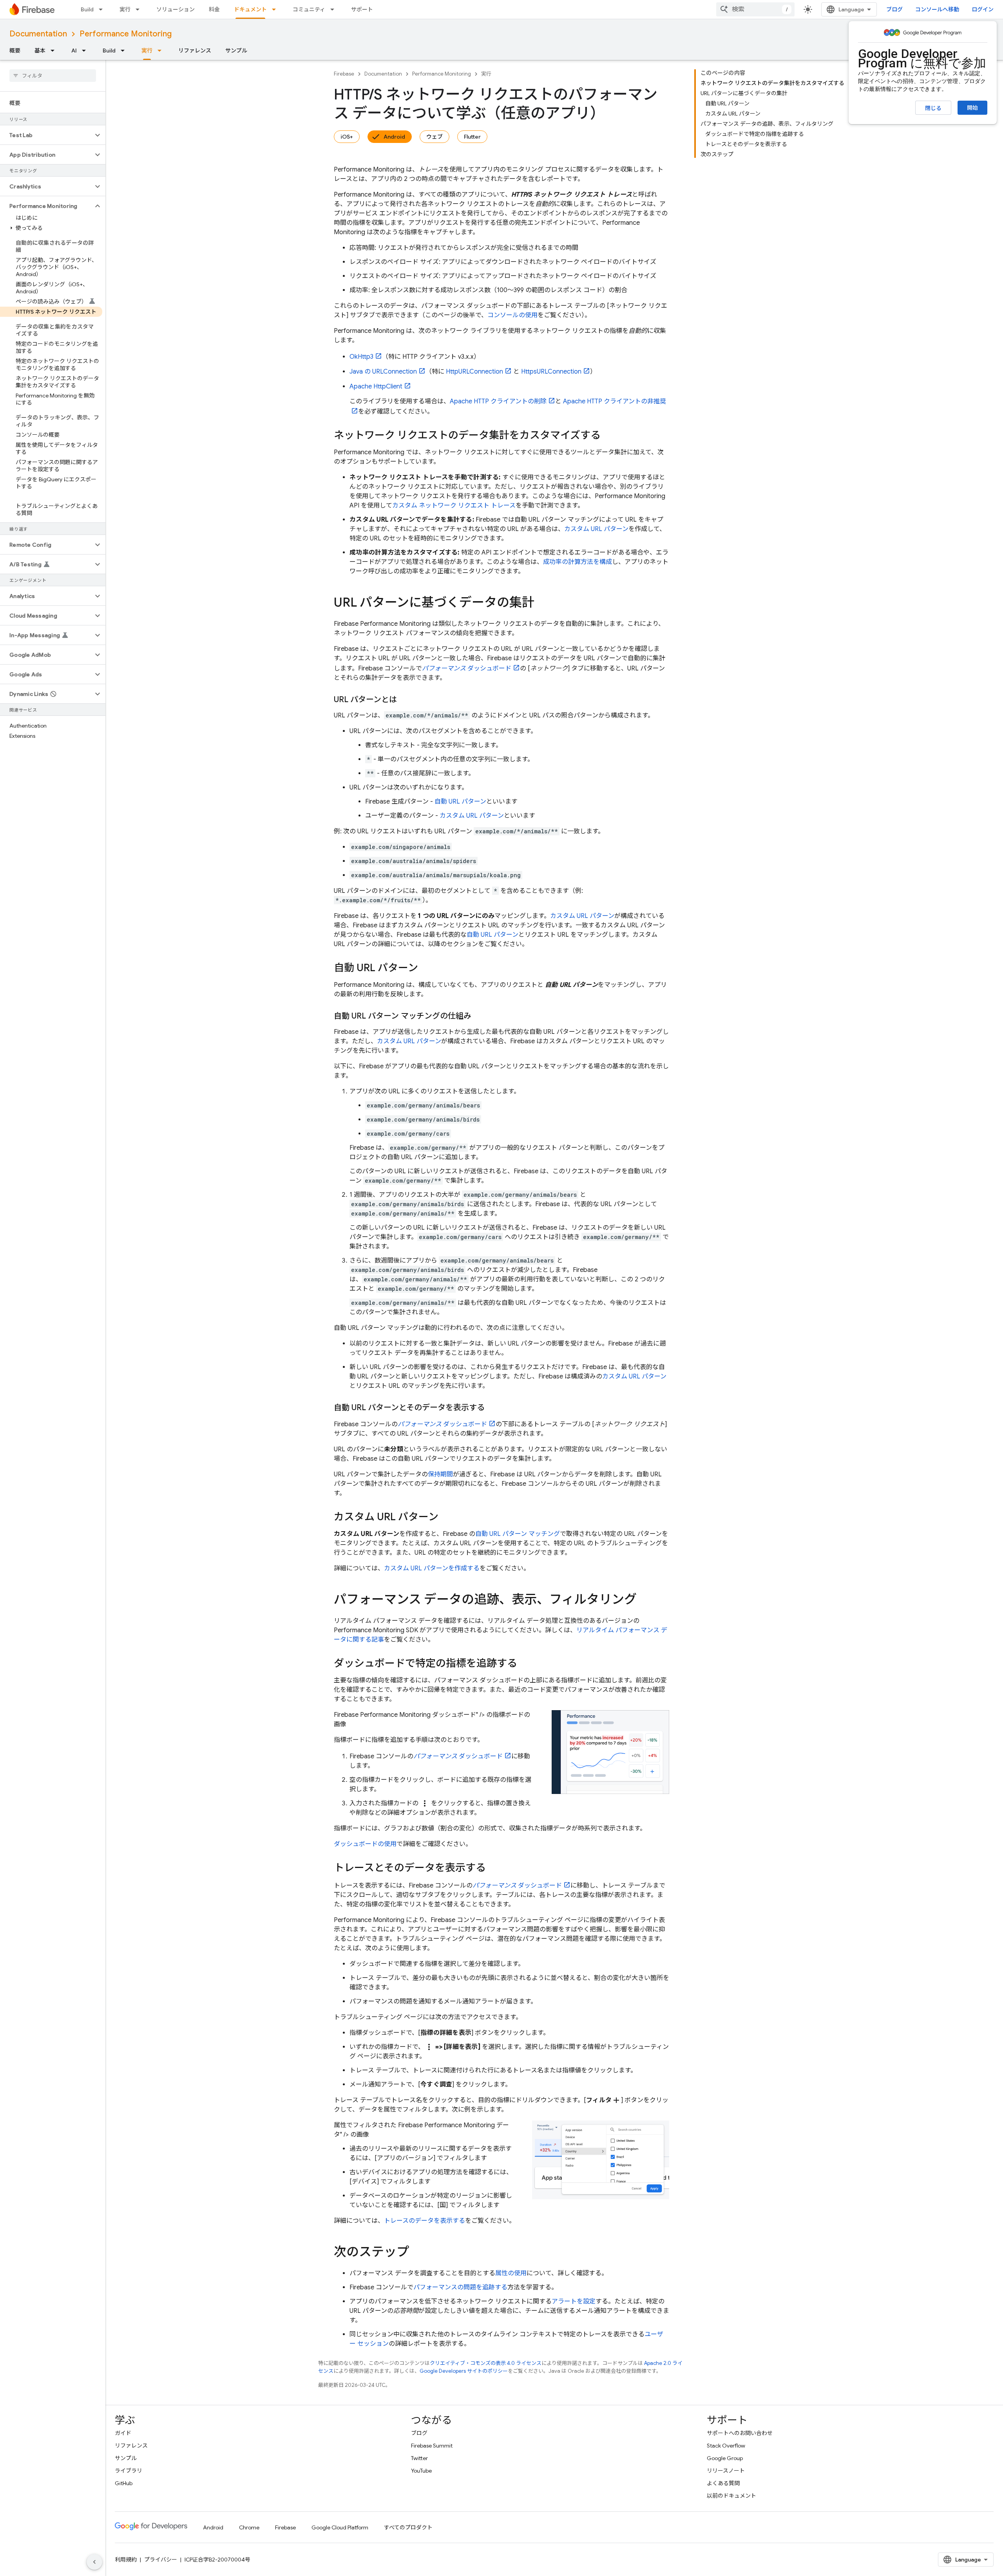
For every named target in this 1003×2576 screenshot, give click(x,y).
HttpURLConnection (474, 372)
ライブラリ (129, 2471)
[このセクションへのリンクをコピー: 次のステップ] (417, 2253)
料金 (214, 9)
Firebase (344, 74)
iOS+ (347, 137)
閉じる (933, 108)
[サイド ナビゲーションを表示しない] (94, 2562)
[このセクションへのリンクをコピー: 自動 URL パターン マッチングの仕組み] (479, 1016)
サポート (362, 9)
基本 (40, 51)
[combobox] (755, 9)
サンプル (236, 51)
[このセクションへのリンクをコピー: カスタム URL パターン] (446, 1517)
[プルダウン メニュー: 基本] (55, 51)
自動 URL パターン (460, 802)
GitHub (124, 2483)
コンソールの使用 (512, 315)
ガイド (123, 2433)
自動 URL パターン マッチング (518, 1534)
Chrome (249, 2527)
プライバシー (161, 2560)
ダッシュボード (467, 668)
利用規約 (126, 2560)
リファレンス (195, 51)
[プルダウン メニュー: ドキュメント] (276, 9)
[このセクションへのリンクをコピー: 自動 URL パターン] (426, 968)
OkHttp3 (361, 357)
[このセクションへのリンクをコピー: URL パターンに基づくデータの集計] (542, 603)
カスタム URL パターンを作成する (432, 1568)
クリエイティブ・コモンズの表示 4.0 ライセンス (486, 2363)
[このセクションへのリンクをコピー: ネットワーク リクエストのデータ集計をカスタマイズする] (608, 436)
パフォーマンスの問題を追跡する (460, 2287)
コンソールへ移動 (937, 9)
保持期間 (440, 1474)
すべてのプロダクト (408, 2527)
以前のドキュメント (731, 2496)
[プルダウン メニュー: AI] (86, 51)
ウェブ (435, 137)
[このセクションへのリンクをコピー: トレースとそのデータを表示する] (494, 1868)
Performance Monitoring (126, 34)
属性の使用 (511, 2273)
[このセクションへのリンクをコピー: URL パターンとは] (405, 700)
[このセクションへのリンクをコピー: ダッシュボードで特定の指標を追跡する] (525, 1664)
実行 (125, 9)
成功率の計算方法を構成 (578, 562)
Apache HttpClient (376, 387)
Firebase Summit (432, 2446)
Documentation (38, 34)
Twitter (419, 2458)
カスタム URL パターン (596, 529)
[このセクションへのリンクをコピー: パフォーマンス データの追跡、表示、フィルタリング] (645, 1601)
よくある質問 (723, 2483)
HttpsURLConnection (551, 372)
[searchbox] (53, 76)
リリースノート (726, 2471)
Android (394, 137)
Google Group (725, 2458)
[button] (46, 135)
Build (87, 9)
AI (74, 51)
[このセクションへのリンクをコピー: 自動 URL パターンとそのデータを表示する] (492, 1408)
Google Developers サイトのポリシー (464, 2371)
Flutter (472, 137)
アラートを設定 (574, 2301)
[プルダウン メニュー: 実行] (140, 9)
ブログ (894, 9)
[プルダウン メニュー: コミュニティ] (335, 9)
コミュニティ (309, 9)
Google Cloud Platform (340, 2527)
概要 (15, 51)
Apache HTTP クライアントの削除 (498, 401)
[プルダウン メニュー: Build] (103, 9)
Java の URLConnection (383, 372)
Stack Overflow (726, 2446)
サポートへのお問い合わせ (740, 2433)
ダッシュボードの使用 (365, 1844)
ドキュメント (250, 9)
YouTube (421, 2471)
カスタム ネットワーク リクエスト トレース (454, 506)
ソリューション (176, 9)
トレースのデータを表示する (425, 2221)
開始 (972, 108)
